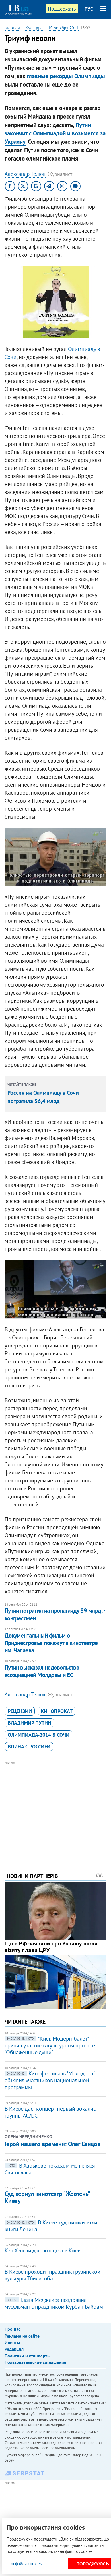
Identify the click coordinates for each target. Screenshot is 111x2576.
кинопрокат (57, 1711)
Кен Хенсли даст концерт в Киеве (44, 2250)
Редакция (14, 2349)
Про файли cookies (24, 2564)
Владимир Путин (29, 1723)
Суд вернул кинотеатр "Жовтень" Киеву (47, 2197)
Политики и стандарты (27, 2356)
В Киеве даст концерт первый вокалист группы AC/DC (51, 2112)
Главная (12, 27)
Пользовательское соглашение (35, 2362)
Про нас (13, 2329)
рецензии (20, 1711)
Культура (34, 27)
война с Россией (29, 1747)
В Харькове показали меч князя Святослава (50, 2169)
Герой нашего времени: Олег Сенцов (52, 2144)
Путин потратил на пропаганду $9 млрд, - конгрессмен (55, 1614)
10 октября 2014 (63, 28)
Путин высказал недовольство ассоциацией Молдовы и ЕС (42, 1671)
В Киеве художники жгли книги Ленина (51, 2226)
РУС (89, 9)
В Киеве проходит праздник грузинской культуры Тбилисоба (53, 2275)
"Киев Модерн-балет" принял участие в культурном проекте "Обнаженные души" (50, 2045)
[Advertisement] (56, 1809)
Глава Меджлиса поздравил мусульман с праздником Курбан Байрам (54, 2303)
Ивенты (12, 2342)
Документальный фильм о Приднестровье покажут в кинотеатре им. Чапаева (51, 1643)
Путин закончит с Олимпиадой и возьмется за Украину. (55, 133)
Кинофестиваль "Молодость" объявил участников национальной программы (50, 2080)
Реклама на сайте (22, 2336)
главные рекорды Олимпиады (66, 76)
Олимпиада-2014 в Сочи (39, 1735)
